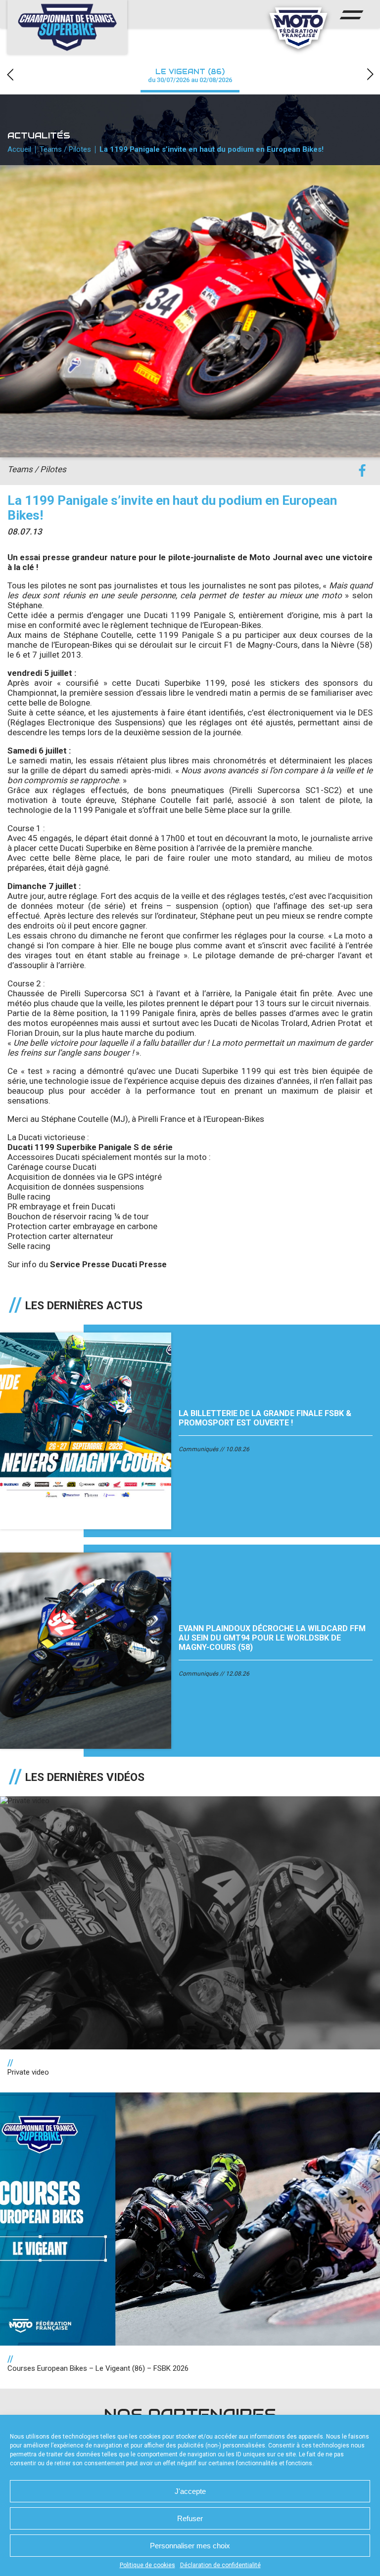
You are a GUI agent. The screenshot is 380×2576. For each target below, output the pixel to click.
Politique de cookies (147, 2565)
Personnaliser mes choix (190, 2546)
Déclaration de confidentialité (220, 2565)
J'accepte (190, 2491)
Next (370, 74)
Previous (10, 74)
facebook (362, 471)
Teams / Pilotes (65, 149)
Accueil (19, 149)
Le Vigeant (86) (190, 75)
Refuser (190, 2518)
